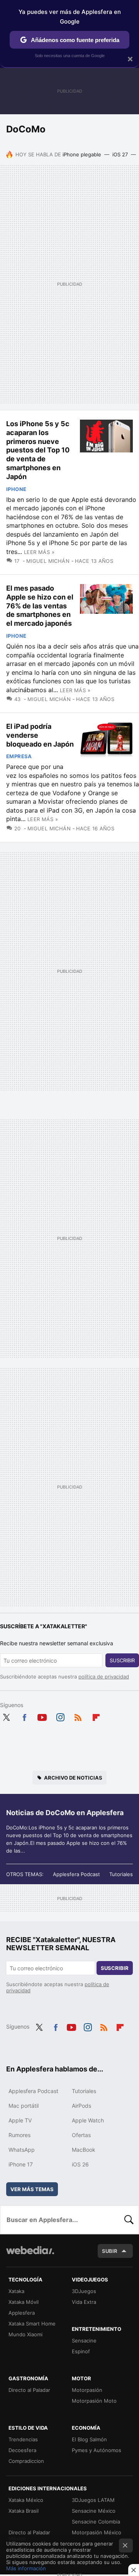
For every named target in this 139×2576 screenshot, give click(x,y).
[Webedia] (30, 2255)
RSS (78, 1716)
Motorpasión (87, 2390)
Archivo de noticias (73, 1778)
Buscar (129, 2220)
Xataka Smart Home (32, 2324)
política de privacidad (104, 1677)
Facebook (24, 1716)
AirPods (81, 2106)
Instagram (60, 1716)
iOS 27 (120, 154)
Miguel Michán (48, 561)
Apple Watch (88, 2120)
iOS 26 (80, 2164)
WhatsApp (22, 2150)
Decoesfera (22, 2450)
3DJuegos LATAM (93, 2500)
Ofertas (81, 2135)
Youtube (42, 1716)
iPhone (16, 489)
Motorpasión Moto (94, 2401)
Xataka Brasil (24, 2511)
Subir (110, 2251)
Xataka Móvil (24, 2302)
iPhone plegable (82, 154)
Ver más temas (32, 2189)
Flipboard (96, 1716)
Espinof (81, 2351)
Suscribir (122, 1660)
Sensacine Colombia (96, 2522)
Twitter (6, 1716)
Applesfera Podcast (76, 1874)
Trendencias (23, 2439)
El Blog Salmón (89, 2439)
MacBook (84, 2150)
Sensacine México (94, 2511)
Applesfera (22, 2313)
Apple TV (20, 2120)
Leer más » (39, 552)
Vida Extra (84, 2302)
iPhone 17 (21, 2164)
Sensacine (84, 2341)
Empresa (19, 756)
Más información (26, 2568)
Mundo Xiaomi (25, 2334)
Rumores (19, 2135)
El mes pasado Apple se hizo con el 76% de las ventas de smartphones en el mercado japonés (40, 606)
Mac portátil (24, 2106)
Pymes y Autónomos (97, 2450)
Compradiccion (26, 2461)
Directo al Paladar (29, 2390)
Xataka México (26, 2500)
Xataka (16, 2291)
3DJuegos (84, 2291)
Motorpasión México (97, 2532)
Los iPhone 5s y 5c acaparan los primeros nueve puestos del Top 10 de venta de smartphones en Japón (38, 450)
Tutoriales (121, 1874)
